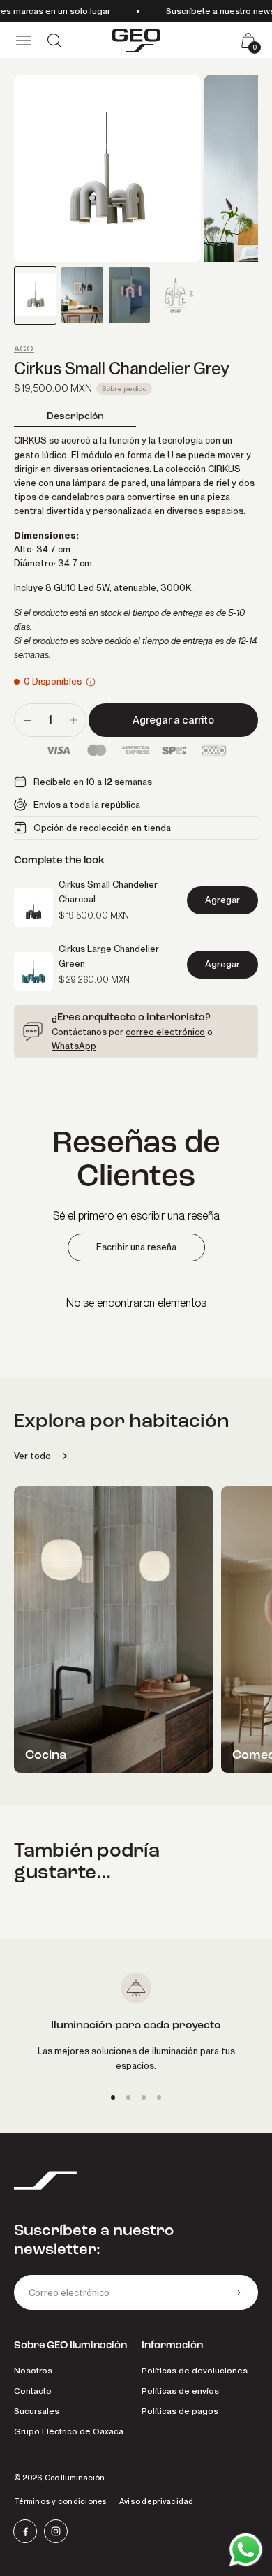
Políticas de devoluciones (195, 2370)
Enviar (239, 2292)
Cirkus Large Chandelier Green (109, 956)
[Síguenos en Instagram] (56, 2531)
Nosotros (33, 2370)
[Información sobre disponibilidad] (91, 682)
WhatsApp (74, 1046)
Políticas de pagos (180, 2411)
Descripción (75, 416)
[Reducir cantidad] (27, 720)
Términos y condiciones (61, 2501)
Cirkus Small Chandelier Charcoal (108, 891)
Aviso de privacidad (157, 2501)
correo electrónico (165, 1032)
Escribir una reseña (136, 1247)
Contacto (33, 2391)
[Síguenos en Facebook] (25, 2531)
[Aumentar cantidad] (73, 720)
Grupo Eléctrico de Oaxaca (69, 2431)
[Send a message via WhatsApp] (246, 2550)
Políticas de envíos (180, 2391)
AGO (24, 349)
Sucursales (37, 2411)
